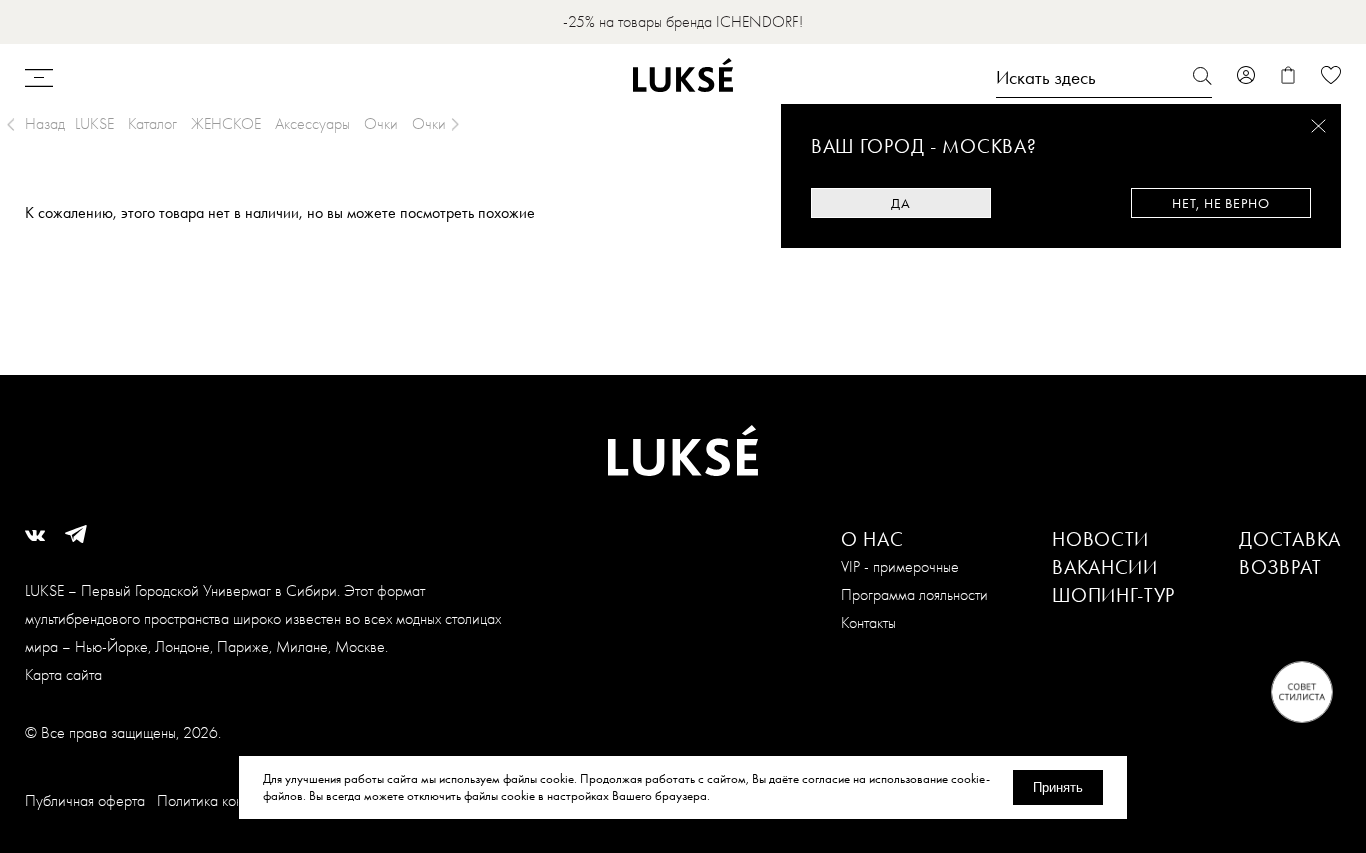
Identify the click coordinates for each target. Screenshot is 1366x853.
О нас (872, 539)
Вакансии (1105, 567)
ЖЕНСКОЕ (226, 123)
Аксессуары (312, 123)
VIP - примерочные (900, 566)
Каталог (152, 123)
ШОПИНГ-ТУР (1113, 595)
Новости (1100, 539)
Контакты (868, 622)
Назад (45, 123)
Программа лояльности (914, 594)
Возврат (1280, 567)
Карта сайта (63, 674)
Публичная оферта (85, 800)
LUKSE (94, 123)
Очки (381, 123)
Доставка (1290, 539)
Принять (1058, 787)
